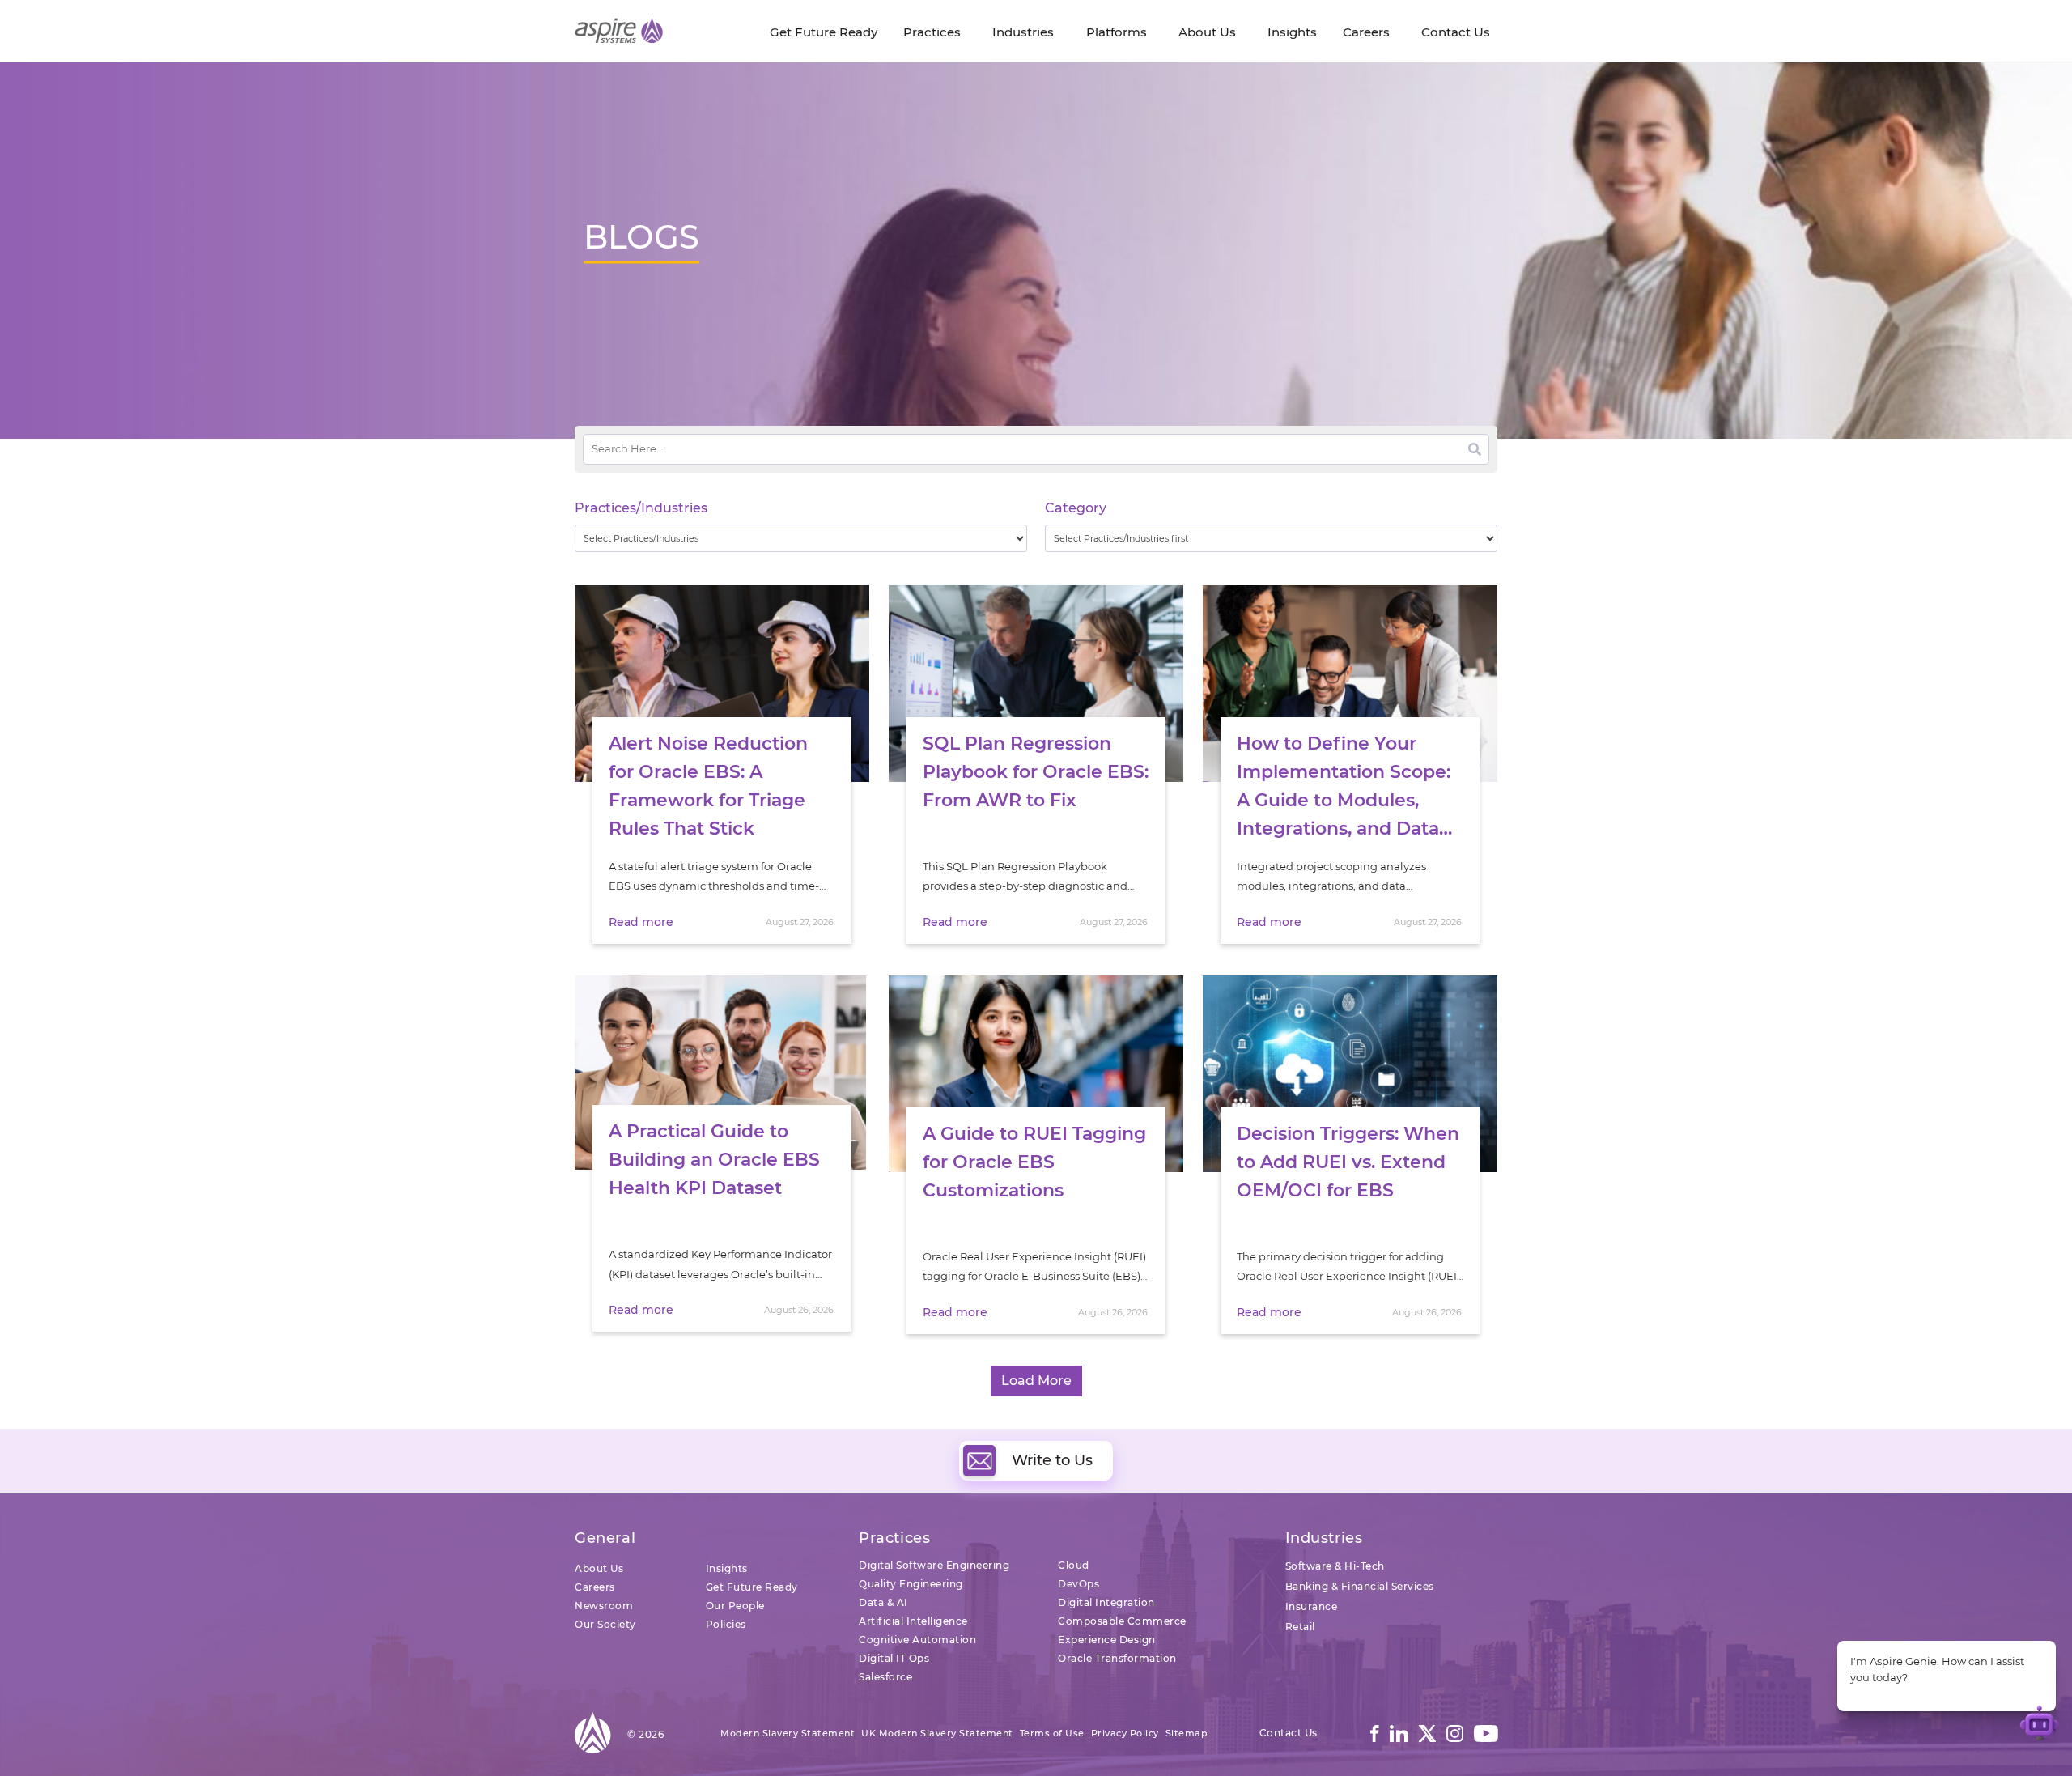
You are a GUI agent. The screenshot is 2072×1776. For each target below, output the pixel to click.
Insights (727, 1568)
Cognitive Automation (917, 1640)
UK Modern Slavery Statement (937, 1733)
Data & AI (883, 1602)
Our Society (605, 1624)
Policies (726, 1624)
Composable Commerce (1122, 1621)
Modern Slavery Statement (788, 1733)
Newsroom (604, 1606)
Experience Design (1107, 1640)
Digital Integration (1106, 1602)
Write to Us (1052, 1460)
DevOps (1078, 1584)
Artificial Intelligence (913, 1621)
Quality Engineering (911, 1584)
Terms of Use (1052, 1733)
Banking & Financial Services (1360, 1586)
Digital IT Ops (894, 1658)
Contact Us (1289, 1733)
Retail (1300, 1627)
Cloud (1074, 1565)
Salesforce (885, 1677)
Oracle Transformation (1117, 1658)
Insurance (1312, 1606)
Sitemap (1187, 1733)
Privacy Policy (1125, 1733)
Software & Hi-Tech (1335, 1566)
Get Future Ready (752, 1587)
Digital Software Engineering (934, 1565)
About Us (599, 1568)
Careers (595, 1587)
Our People (735, 1606)
